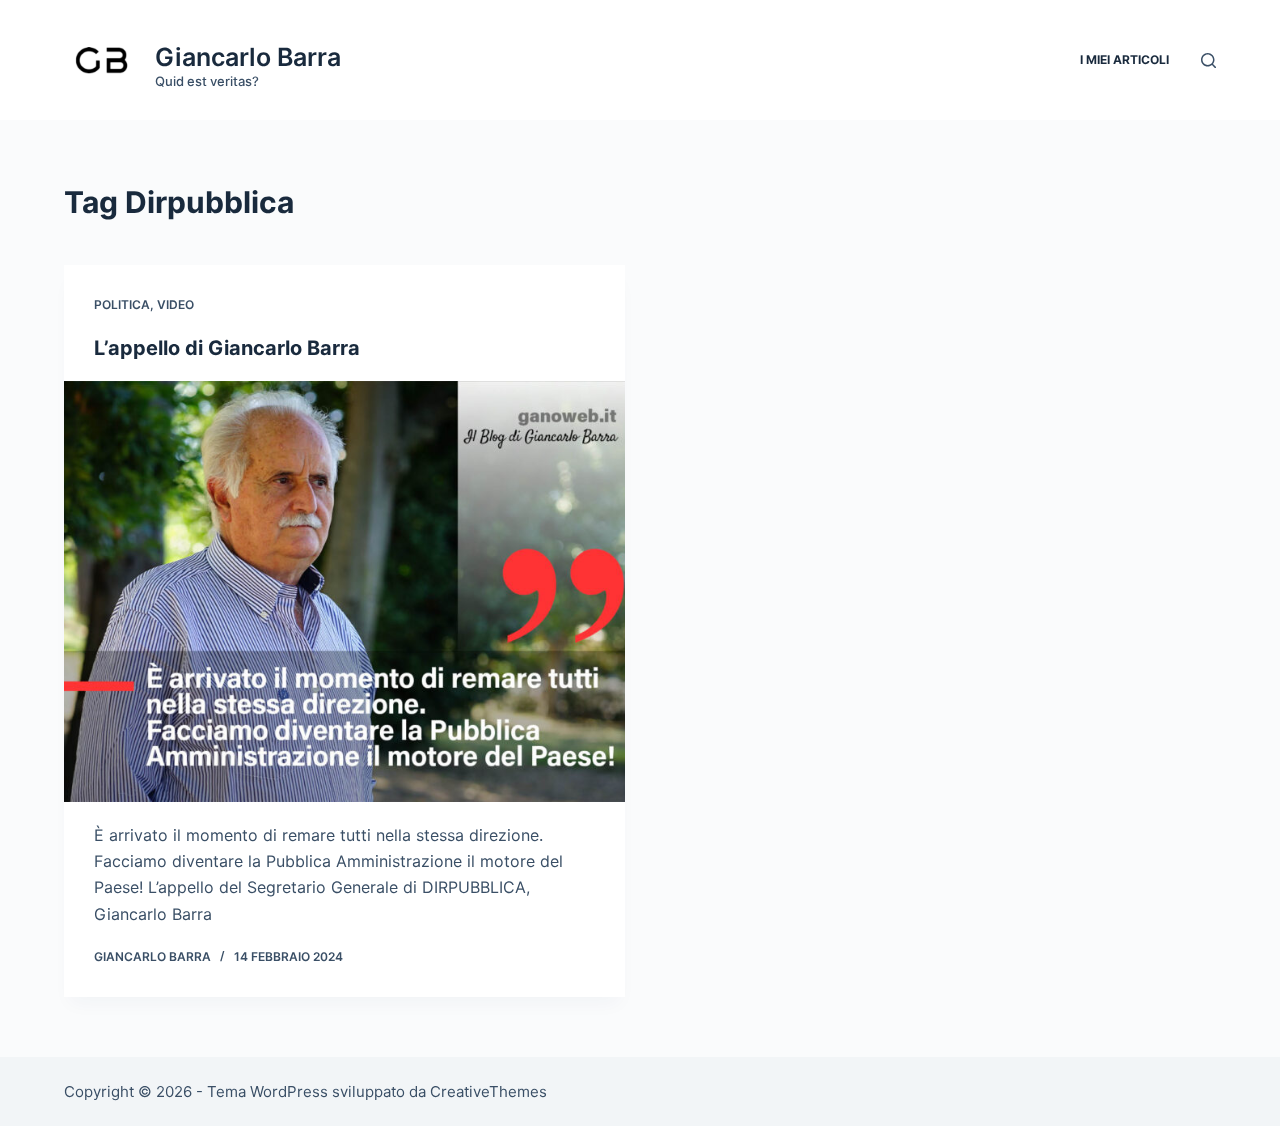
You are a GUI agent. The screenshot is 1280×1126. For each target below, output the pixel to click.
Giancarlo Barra (248, 57)
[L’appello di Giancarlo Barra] (344, 591)
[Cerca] (1208, 60)
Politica (122, 304)
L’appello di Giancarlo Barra (227, 348)
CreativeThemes (488, 1091)
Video (175, 304)
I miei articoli (1124, 59)
